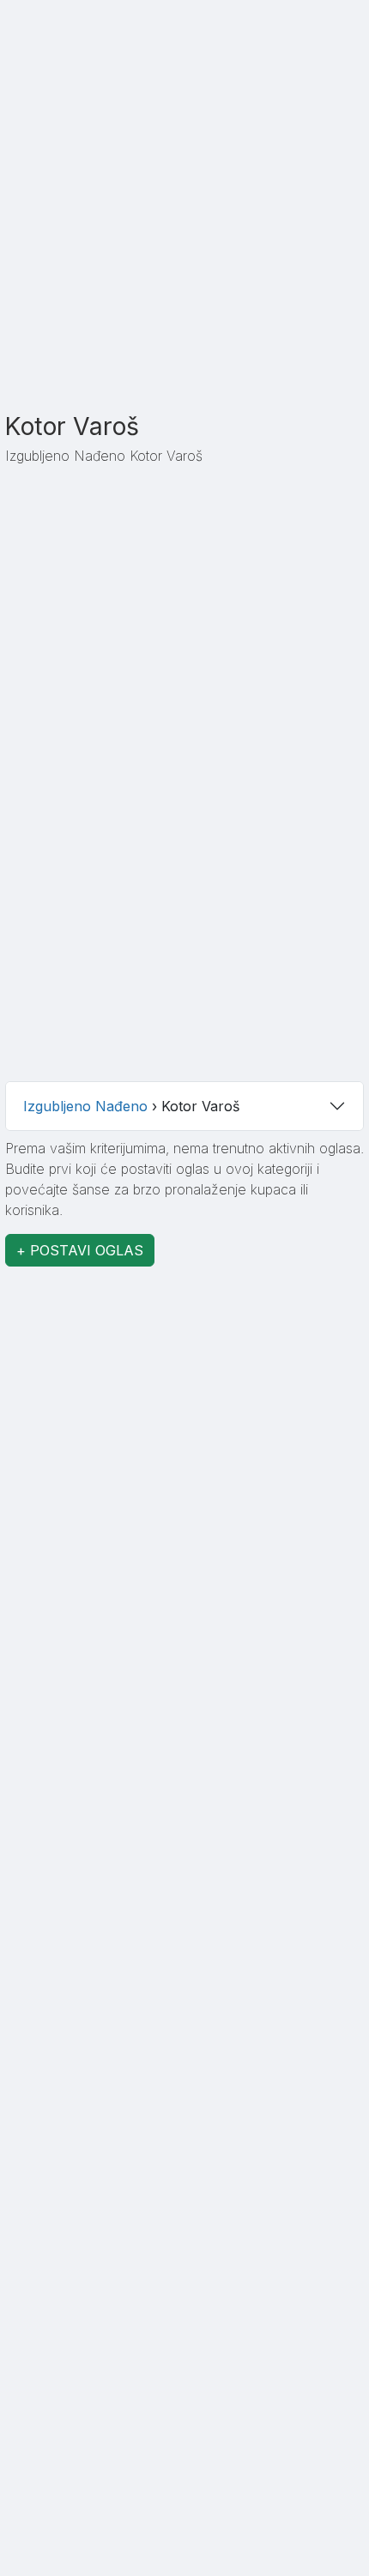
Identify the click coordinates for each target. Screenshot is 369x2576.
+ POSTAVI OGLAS (80, 1250)
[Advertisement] (184, 224)
